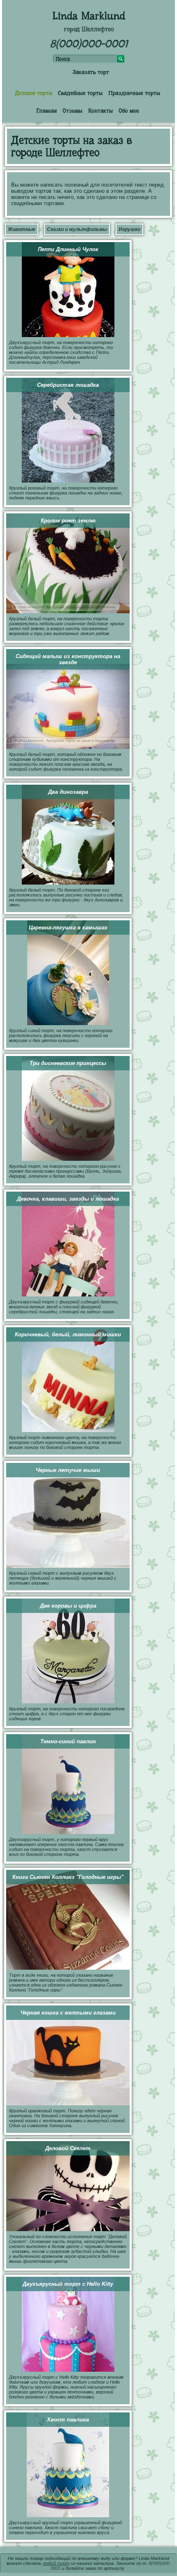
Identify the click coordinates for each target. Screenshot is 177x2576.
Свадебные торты (80, 93)
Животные (22, 229)
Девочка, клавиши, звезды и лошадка (68, 1199)
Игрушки (129, 229)
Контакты (100, 111)
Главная (47, 111)
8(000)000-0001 (89, 44)
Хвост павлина (68, 2420)
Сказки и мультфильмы (77, 229)
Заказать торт (91, 72)
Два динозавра (68, 792)
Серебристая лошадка (68, 385)
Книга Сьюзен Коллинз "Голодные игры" (68, 1877)
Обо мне (129, 111)
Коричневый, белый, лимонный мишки (68, 1334)
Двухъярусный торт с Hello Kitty (68, 2284)
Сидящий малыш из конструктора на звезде (68, 659)
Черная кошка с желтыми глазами (68, 2013)
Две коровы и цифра (68, 1606)
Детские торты (34, 93)
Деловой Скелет (68, 2148)
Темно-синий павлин (68, 1741)
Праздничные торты (134, 93)
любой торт (56, 2563)
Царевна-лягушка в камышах (68, 928)
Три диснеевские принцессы (68, 1063)
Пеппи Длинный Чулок (68, 249)
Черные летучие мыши (68, 1470)
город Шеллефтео (89, 29)
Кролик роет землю (68, 521)
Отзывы (72, 111)
